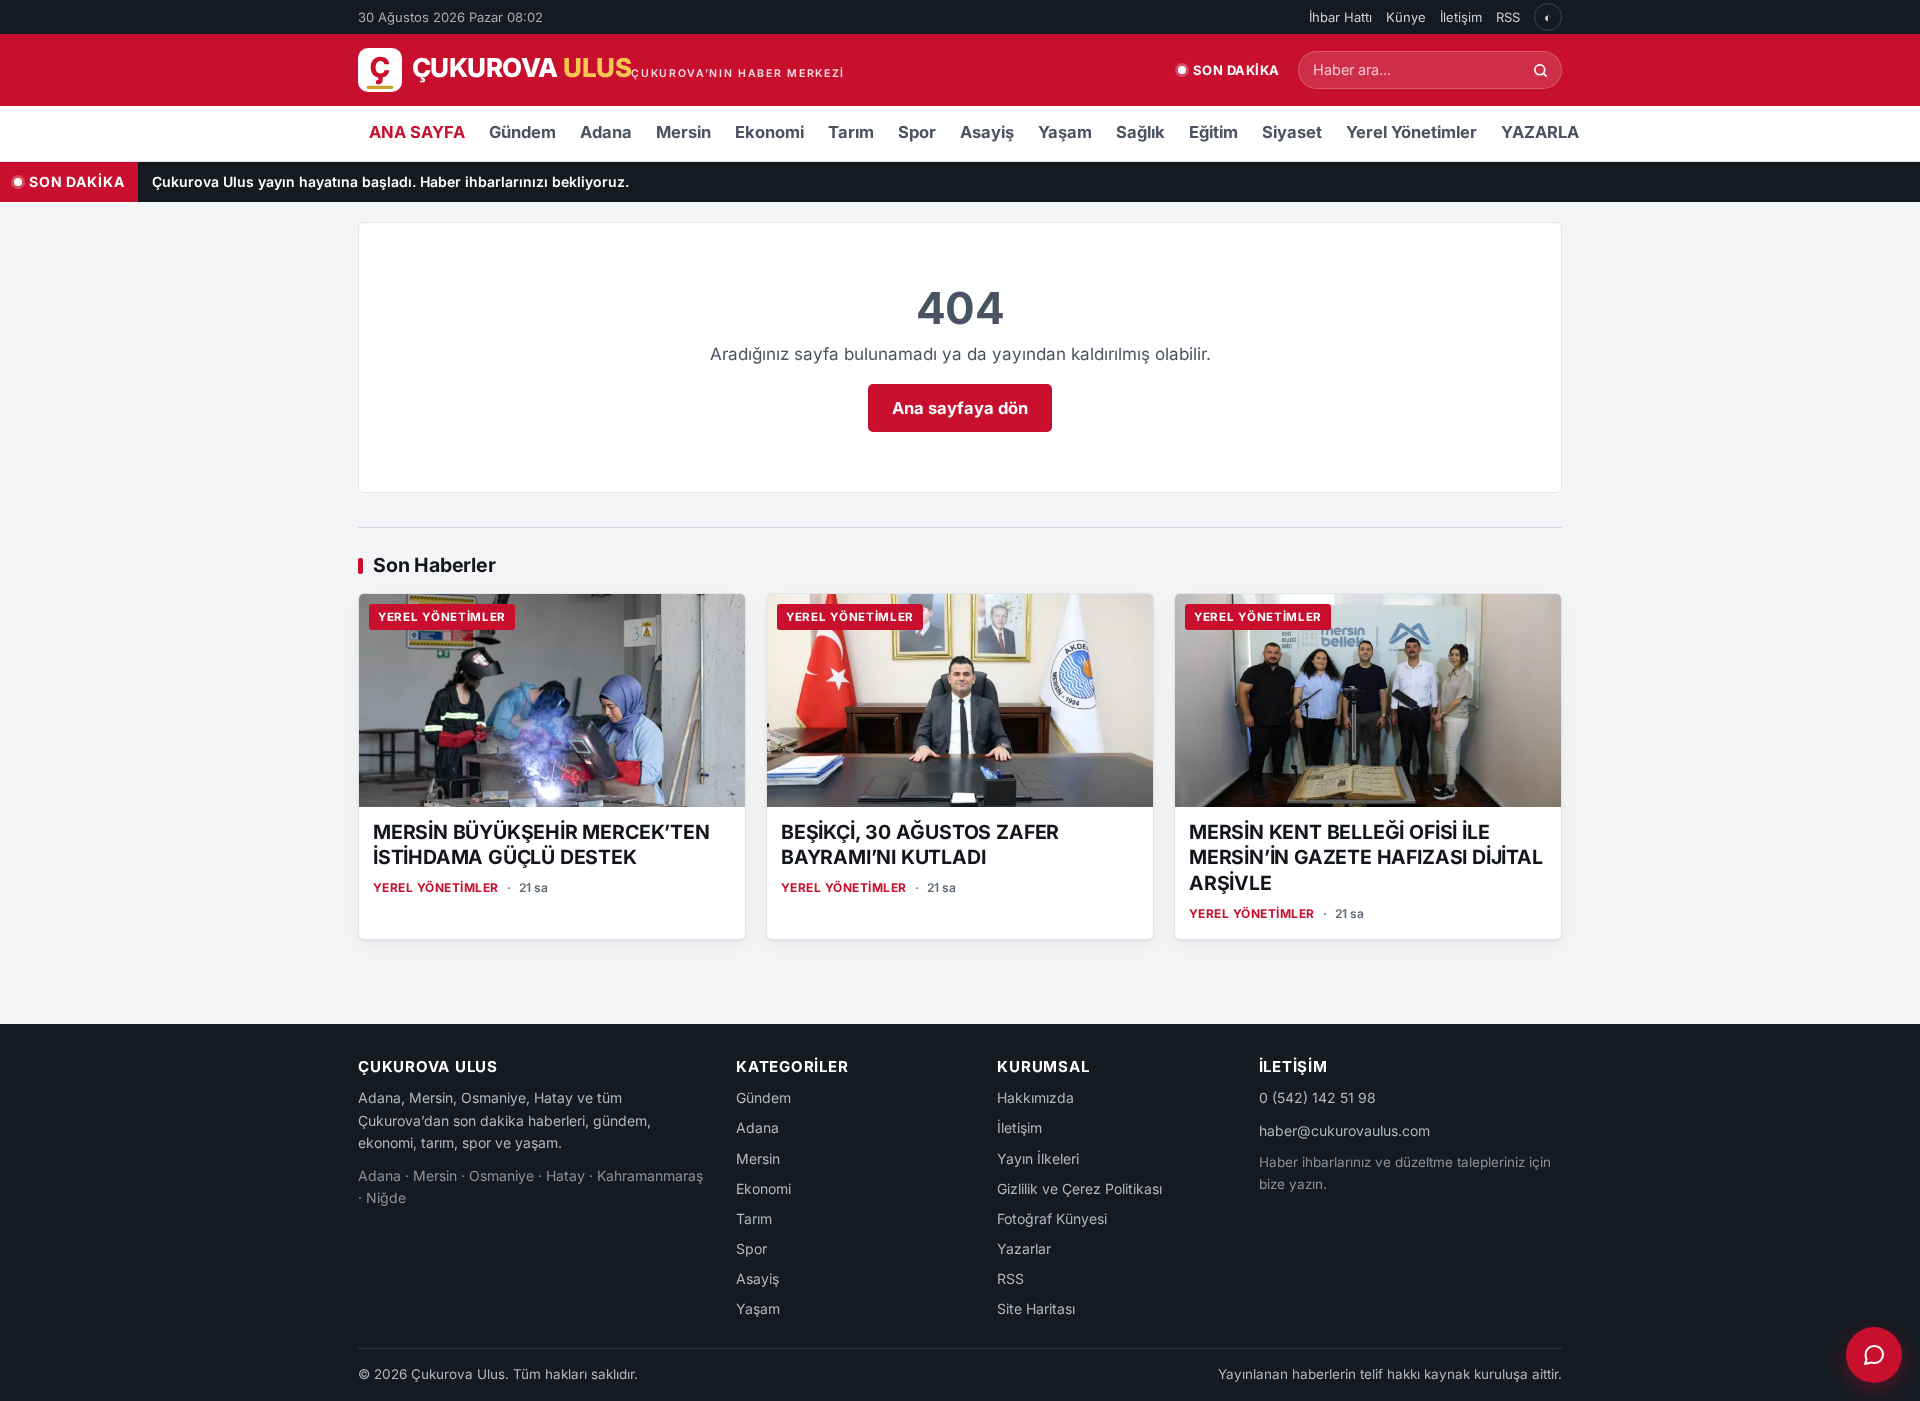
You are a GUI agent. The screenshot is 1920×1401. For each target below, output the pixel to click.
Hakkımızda (1035, 1097)
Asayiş (987, 132)
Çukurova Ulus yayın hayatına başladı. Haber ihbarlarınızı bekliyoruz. (390, 181)
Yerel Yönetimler (1411, 132)
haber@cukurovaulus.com (1344, 1130)
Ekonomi (769, 132)
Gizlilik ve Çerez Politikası (1079, 1188)
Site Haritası (1036, 1308)
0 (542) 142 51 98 (1317, 1097)
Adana (606, 132)
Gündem (522, 132)
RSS (1508, 17)
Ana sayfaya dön (960, 408)
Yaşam (1065, 132)
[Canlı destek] (1874, 1355)
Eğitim (1213, 132)
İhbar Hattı (1340, 17)
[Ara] (1540, 70)
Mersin (683, 132)
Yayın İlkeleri (1038, 1158)
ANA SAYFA (417, 132)
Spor (917, 132)
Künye (1406, 17)
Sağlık (1140, 132)
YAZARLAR (1545, 132)
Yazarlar (1024, 1248)
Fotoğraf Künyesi (1052, 1218)
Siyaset (1292, 132)
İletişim (1461, 17)
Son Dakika (1236, 70)
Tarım (851, 132)
